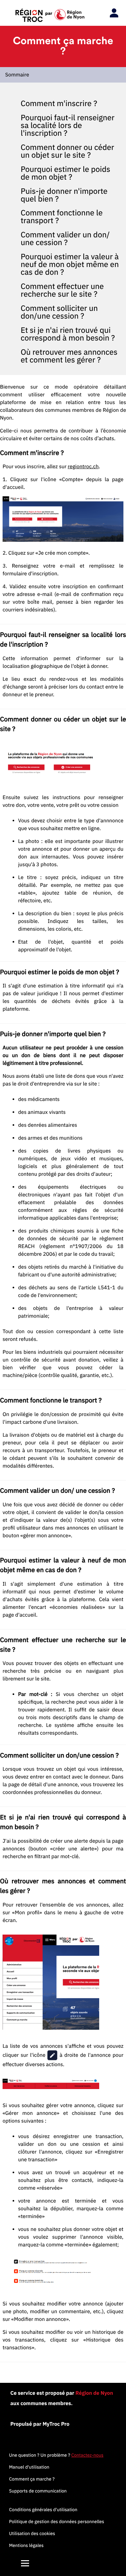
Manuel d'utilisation (29, 2467)
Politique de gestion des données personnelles (57, 2522)
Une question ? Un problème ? (56, 2455)
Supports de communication (38, 2491)
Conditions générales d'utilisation (43, 2510)
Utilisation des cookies (32, 2533)
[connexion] (112, 13)
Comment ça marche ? (32, 2479)
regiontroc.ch (83, 467)
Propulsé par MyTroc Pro (40, 2424)
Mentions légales (26, 2545)
